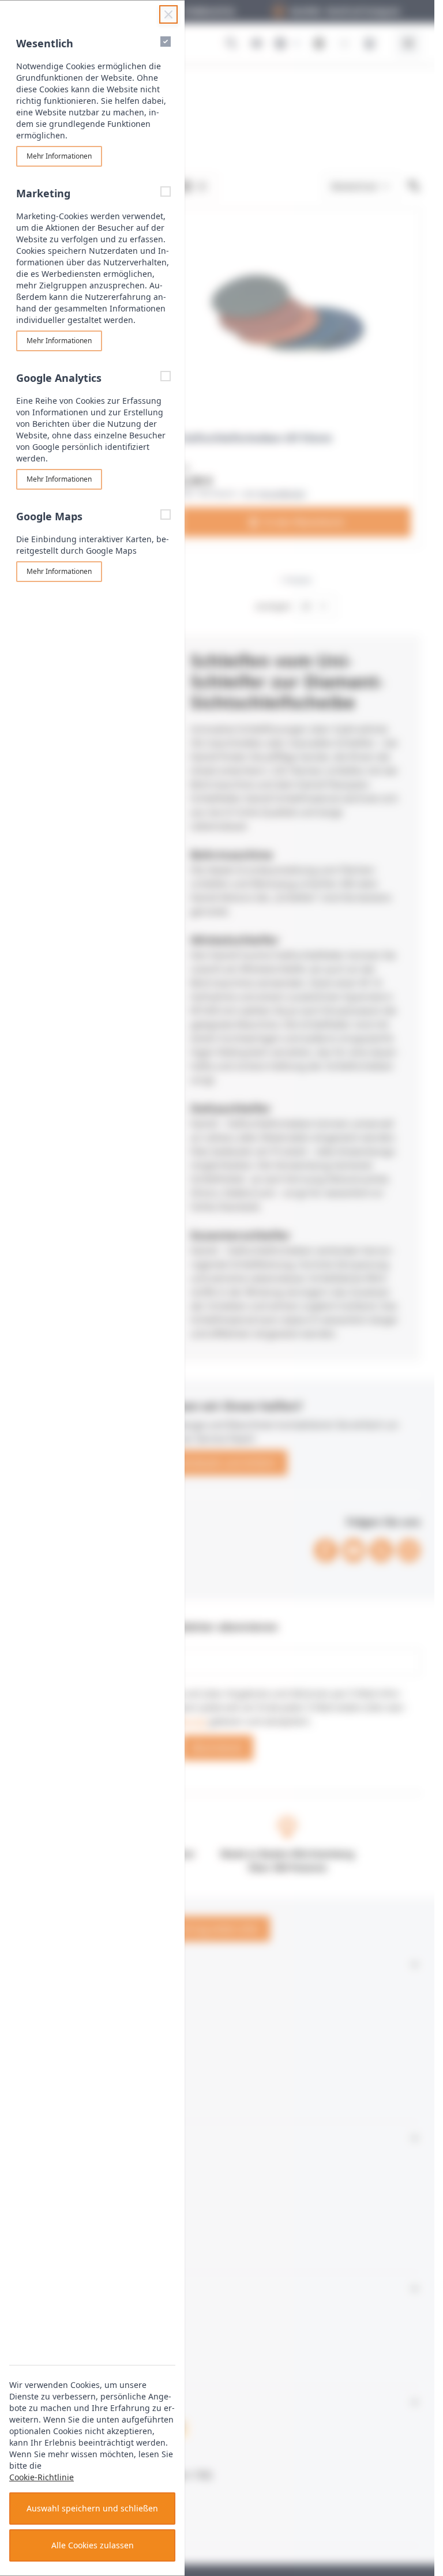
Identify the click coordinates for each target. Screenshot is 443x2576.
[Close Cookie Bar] (168, 14)
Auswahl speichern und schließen (92, 2508)
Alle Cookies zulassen (93, 2545)
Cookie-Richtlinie (42, 2477)
